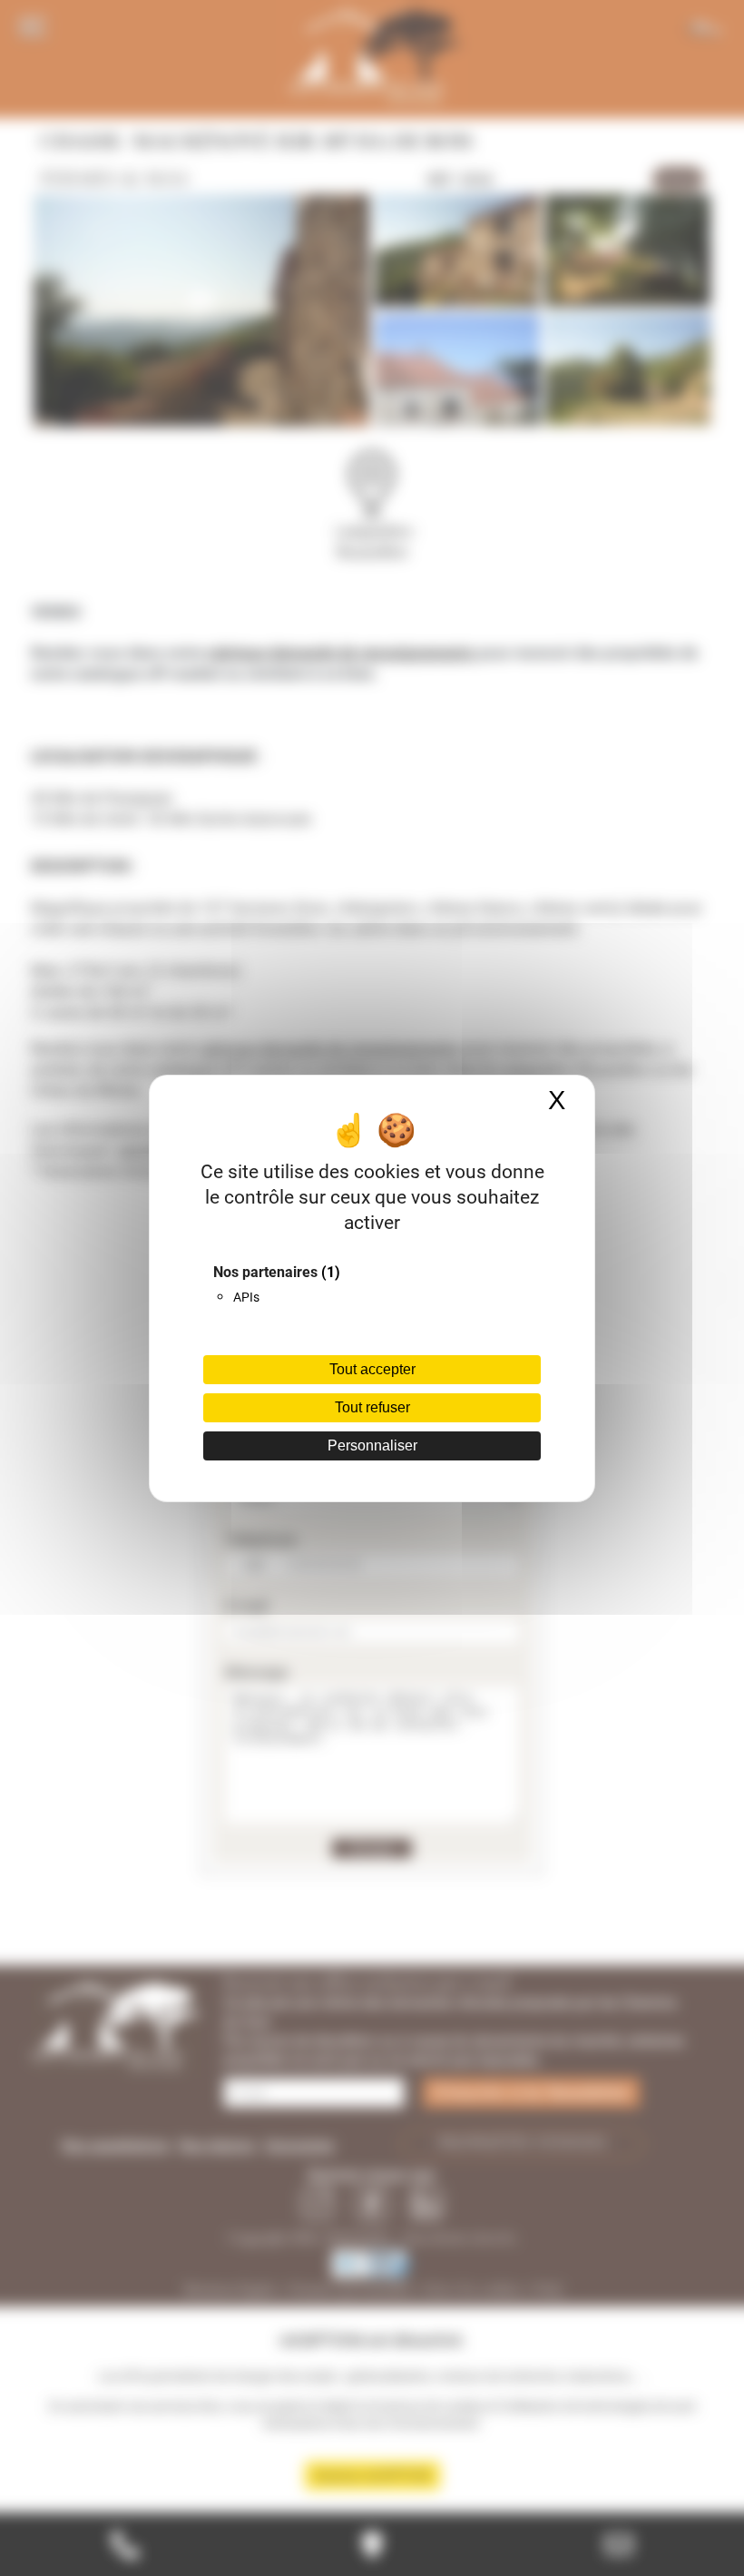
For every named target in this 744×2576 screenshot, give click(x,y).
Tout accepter (372, 1369)
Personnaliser (372, 1445)
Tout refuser (372, 1407)
